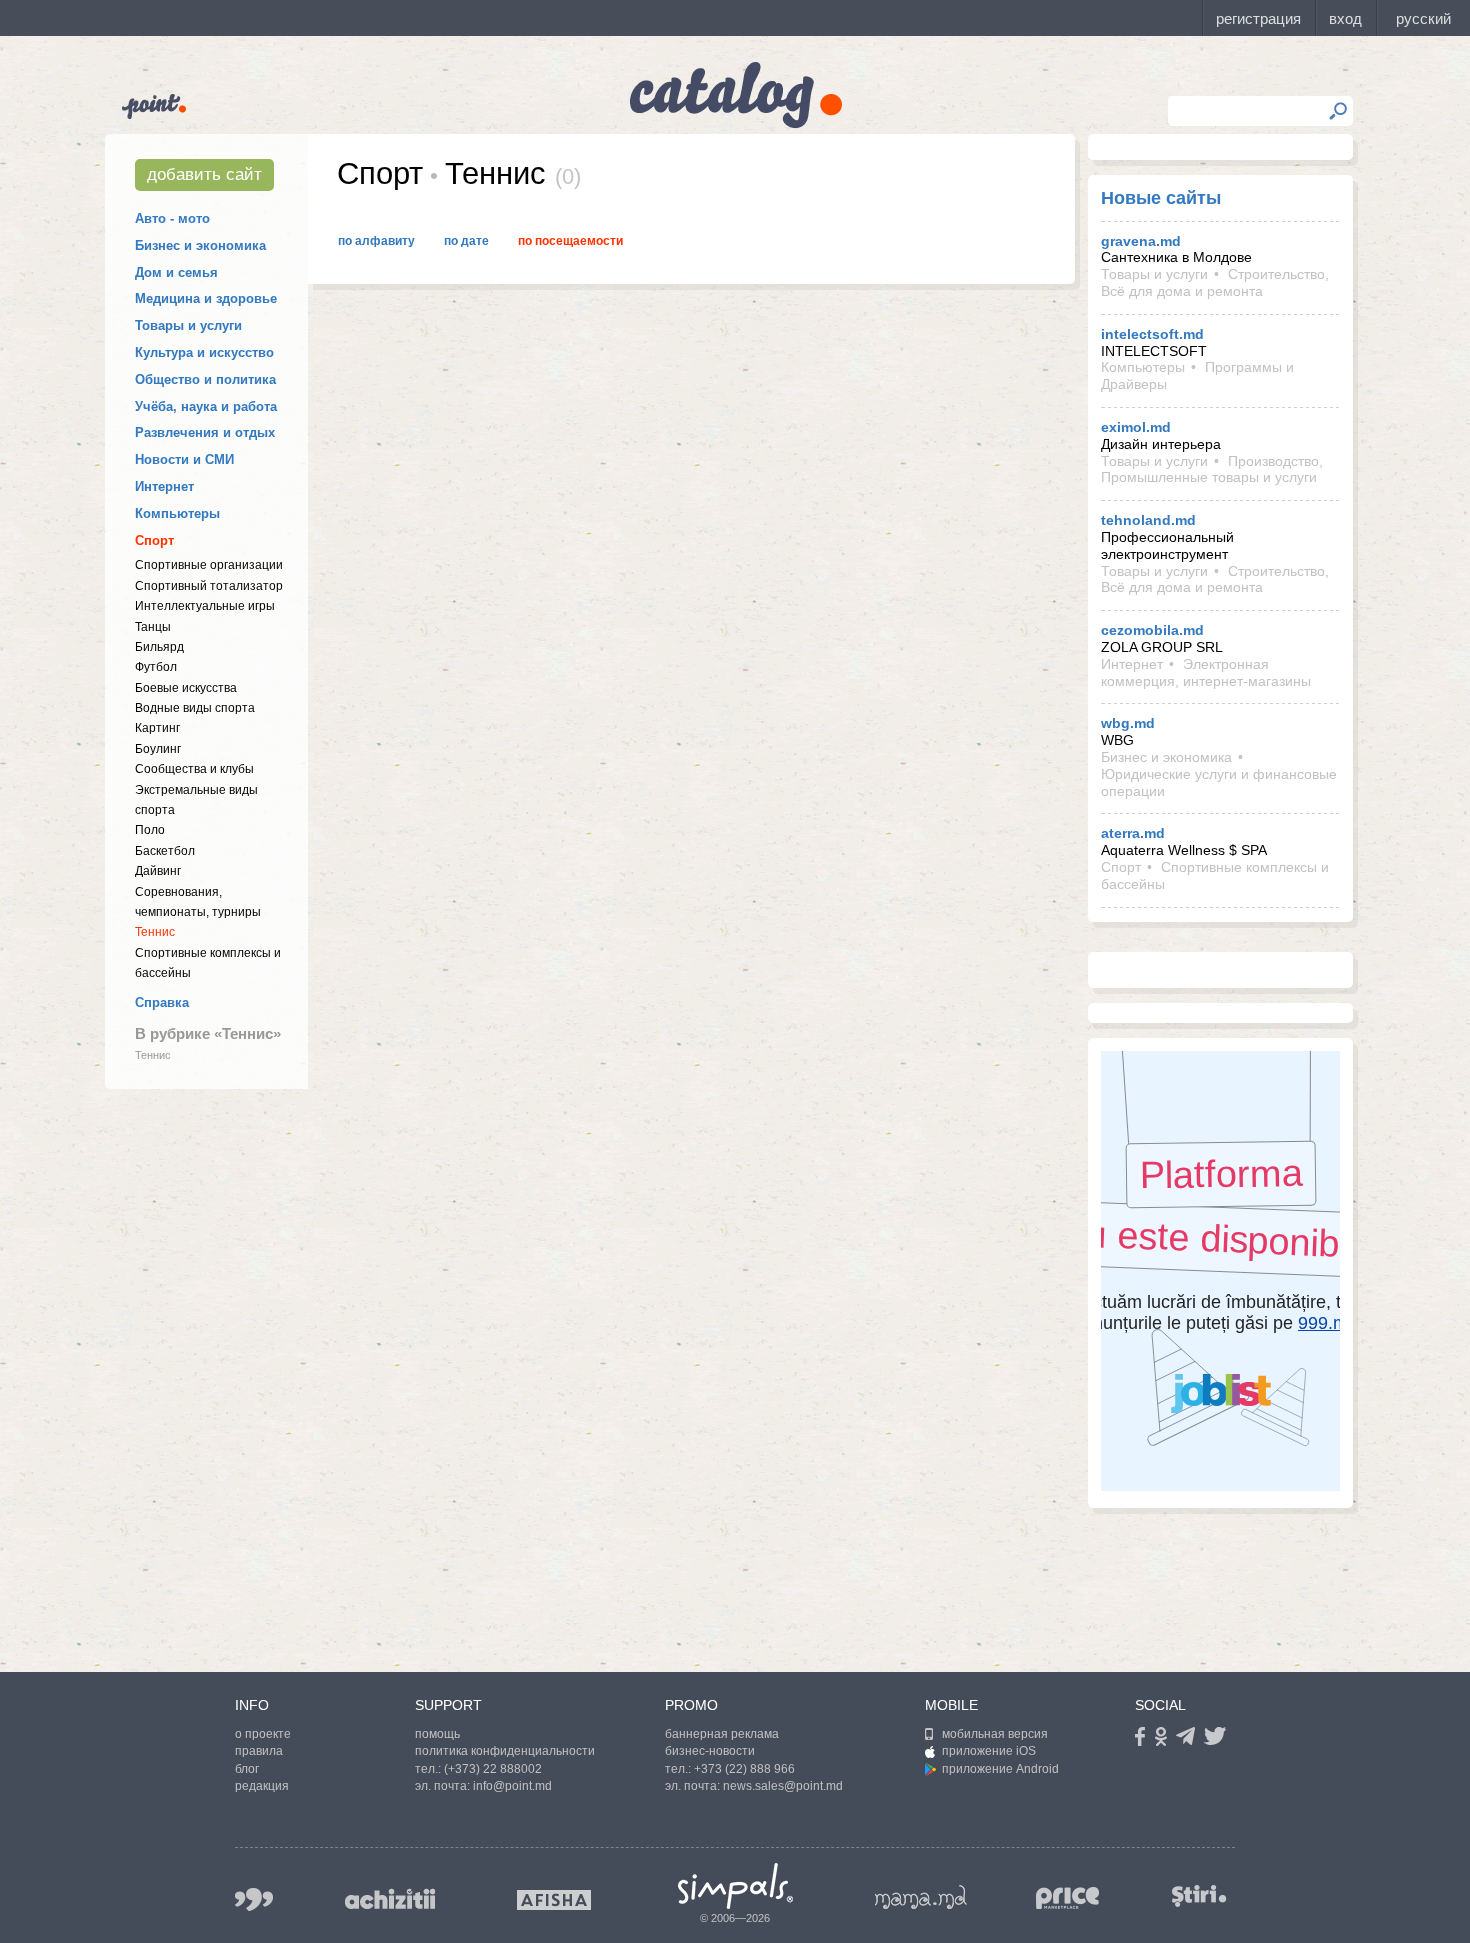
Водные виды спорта (195, 708)
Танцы (153, 627)
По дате (466, 241)
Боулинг (158, 749)
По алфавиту (376, 241)
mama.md (921, 1897)
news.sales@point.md (783, 1786)
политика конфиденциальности (505, 1751)
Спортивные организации (209, 565)
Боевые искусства (186, 688)
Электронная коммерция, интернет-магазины (1206, 672)
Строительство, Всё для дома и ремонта (1215, 282)
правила (259, 1751)
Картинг (157, 728)
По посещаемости (570, 241)
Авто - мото (172, 218)
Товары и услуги (188, 325)
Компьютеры (177, 513)
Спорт (154, 540)
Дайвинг (158, 871)
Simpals (735, 1886)
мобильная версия (995, 1734)
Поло (150, 830)
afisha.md (554, 1900)
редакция (262, 1786)
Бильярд (159, 647)
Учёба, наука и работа (206, 406)
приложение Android (1000, 1769)
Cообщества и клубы (194, 769)
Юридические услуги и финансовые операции (1219, 782)
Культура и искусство (204, 352)
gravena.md (1141, 241)
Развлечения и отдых (205, 432)
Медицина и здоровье (206, 298)
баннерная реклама (722, 1734)
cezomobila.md (1152, 630)
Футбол (156, 667)
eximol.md (1136, 427)
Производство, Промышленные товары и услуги (1212, 469)
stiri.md (1199, 1895)
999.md (254, 1899)
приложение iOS (989, 1751)
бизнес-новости (710, 1751)
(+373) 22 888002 (493, 1769)
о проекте (263, 1734)
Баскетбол (165, 851)
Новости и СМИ (184, 459)
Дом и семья (176, 272)
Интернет (164, 486)
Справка (162, 1002)
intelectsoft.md (1152, 334)
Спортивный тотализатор (209, 586)
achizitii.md (390, 1899)
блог (247, 1769)
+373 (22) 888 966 (744, 1769)
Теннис (155, 932)
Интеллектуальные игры (205, 606)
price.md (1068, 1898)
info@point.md (512, 1786)
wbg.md (1128, 723)
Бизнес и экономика (200, 245)
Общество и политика (205, 379)
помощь (437, 1734)
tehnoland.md (1148, 520)
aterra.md (1133, 833)
